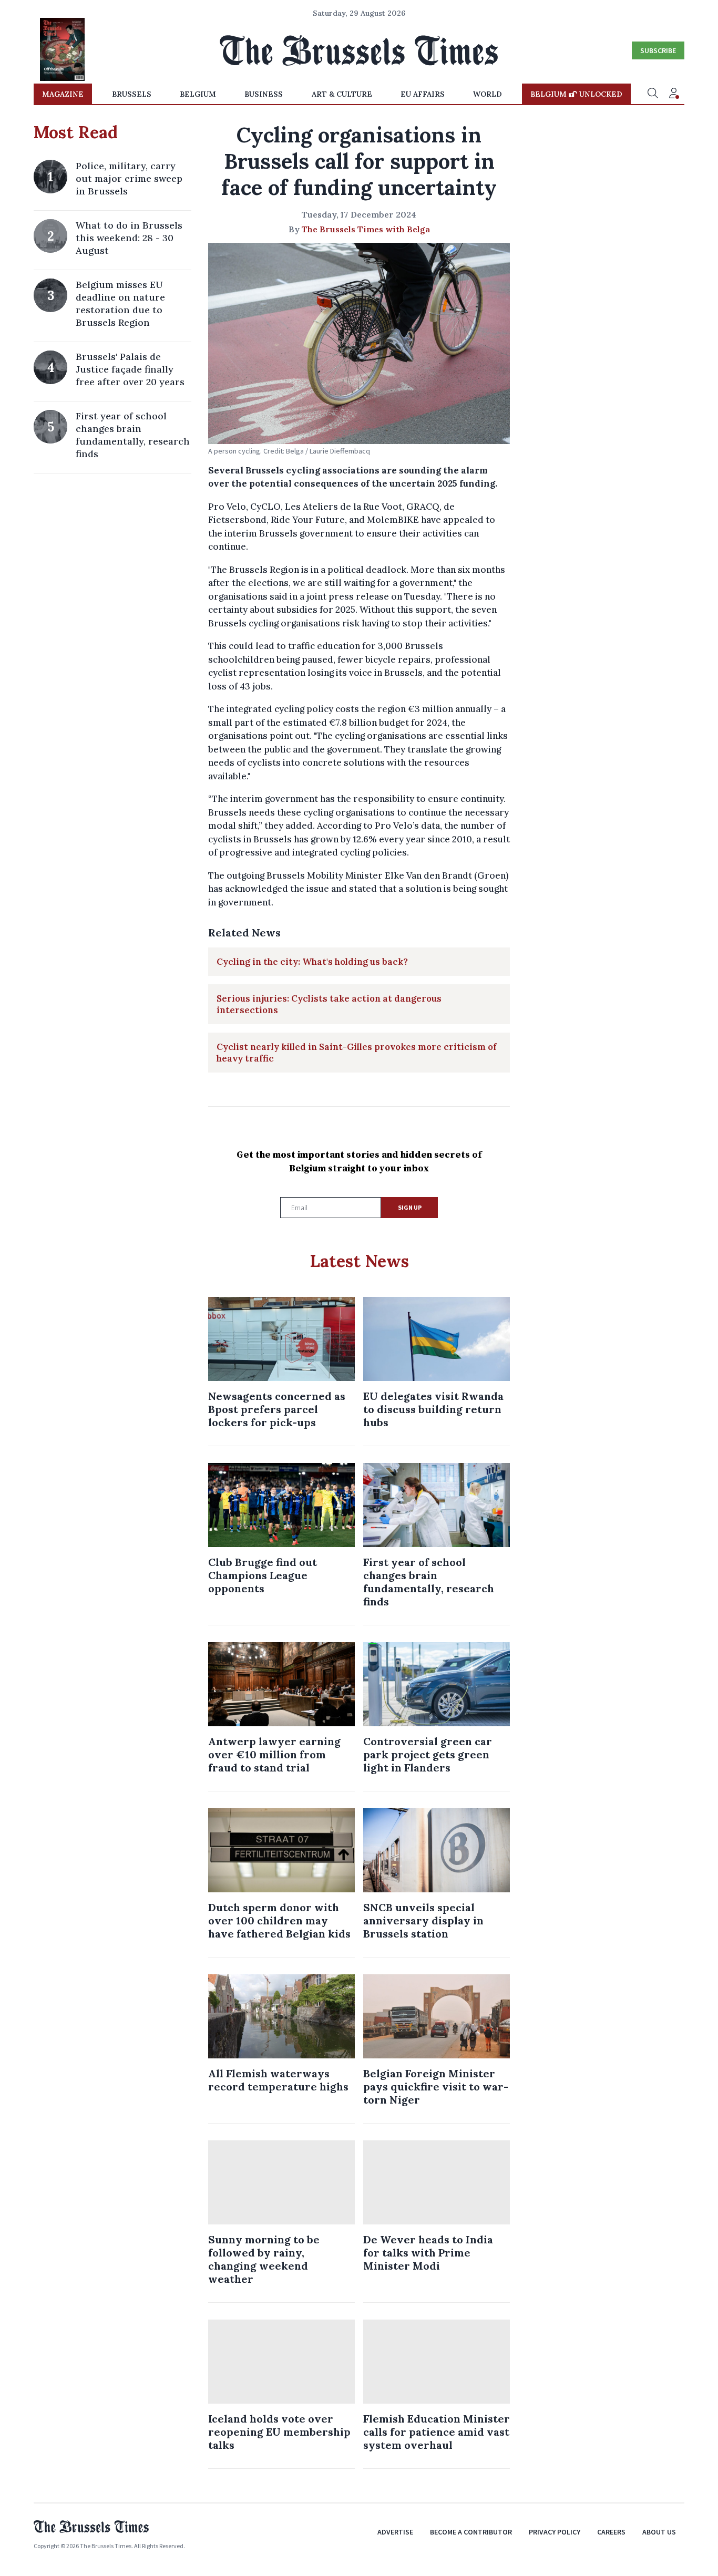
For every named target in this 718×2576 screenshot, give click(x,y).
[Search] (653, 94)
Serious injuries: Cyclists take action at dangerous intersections (329, 1004)
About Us (659, 2532)
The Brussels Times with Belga (366, 229)
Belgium (198, 94)
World (488, 94)
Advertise (395, 2532)
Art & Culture (342, 94)
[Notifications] (674, 94)
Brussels (132, 94)
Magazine (63, 94)
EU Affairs (423, 94)
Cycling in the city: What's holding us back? (312, 962)
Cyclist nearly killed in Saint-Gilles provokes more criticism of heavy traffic (357, 1053)
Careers (611, 2532)
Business (264, 94)
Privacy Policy (555, 2532)
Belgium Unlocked (576, 94)
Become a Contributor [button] (471, 2532)
